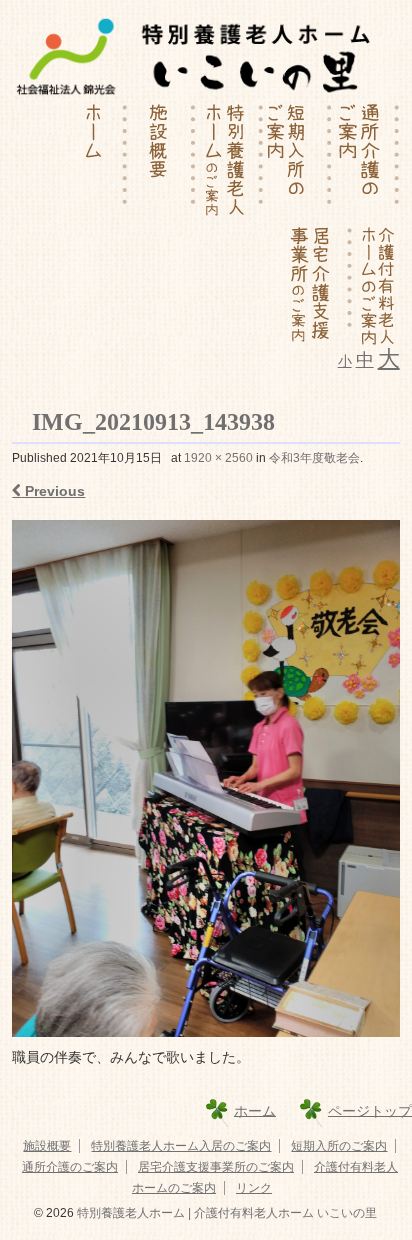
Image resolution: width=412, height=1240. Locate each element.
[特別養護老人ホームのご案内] (230, 163)
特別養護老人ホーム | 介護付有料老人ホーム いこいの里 (225, 1213)
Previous (53, 491)
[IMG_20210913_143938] (205, 778)
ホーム (255, 1110)
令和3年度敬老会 (314, 458)
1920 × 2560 (218, 458)
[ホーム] (94, 163)
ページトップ (370, 1110)
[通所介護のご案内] (366, 163)
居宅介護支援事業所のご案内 (216, 1167)
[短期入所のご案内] (298, 163)
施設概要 (47, 1146)
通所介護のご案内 (70, 1167)
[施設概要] (162, 163)
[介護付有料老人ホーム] (376, 286)
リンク (254, 1188)
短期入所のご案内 (339, 1146)
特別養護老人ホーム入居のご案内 (181, 1146)
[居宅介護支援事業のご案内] (319, 286)
